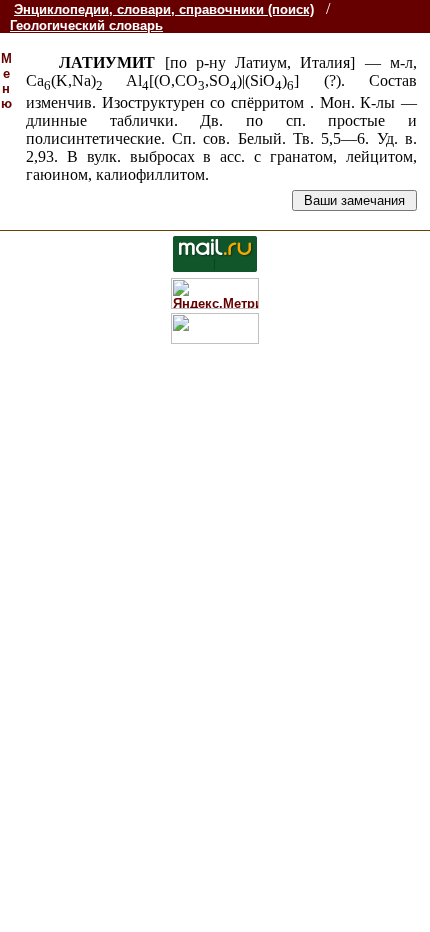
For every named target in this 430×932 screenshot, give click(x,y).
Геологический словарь (86, 25)
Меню (6, 81)
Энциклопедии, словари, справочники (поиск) (164, 9)
